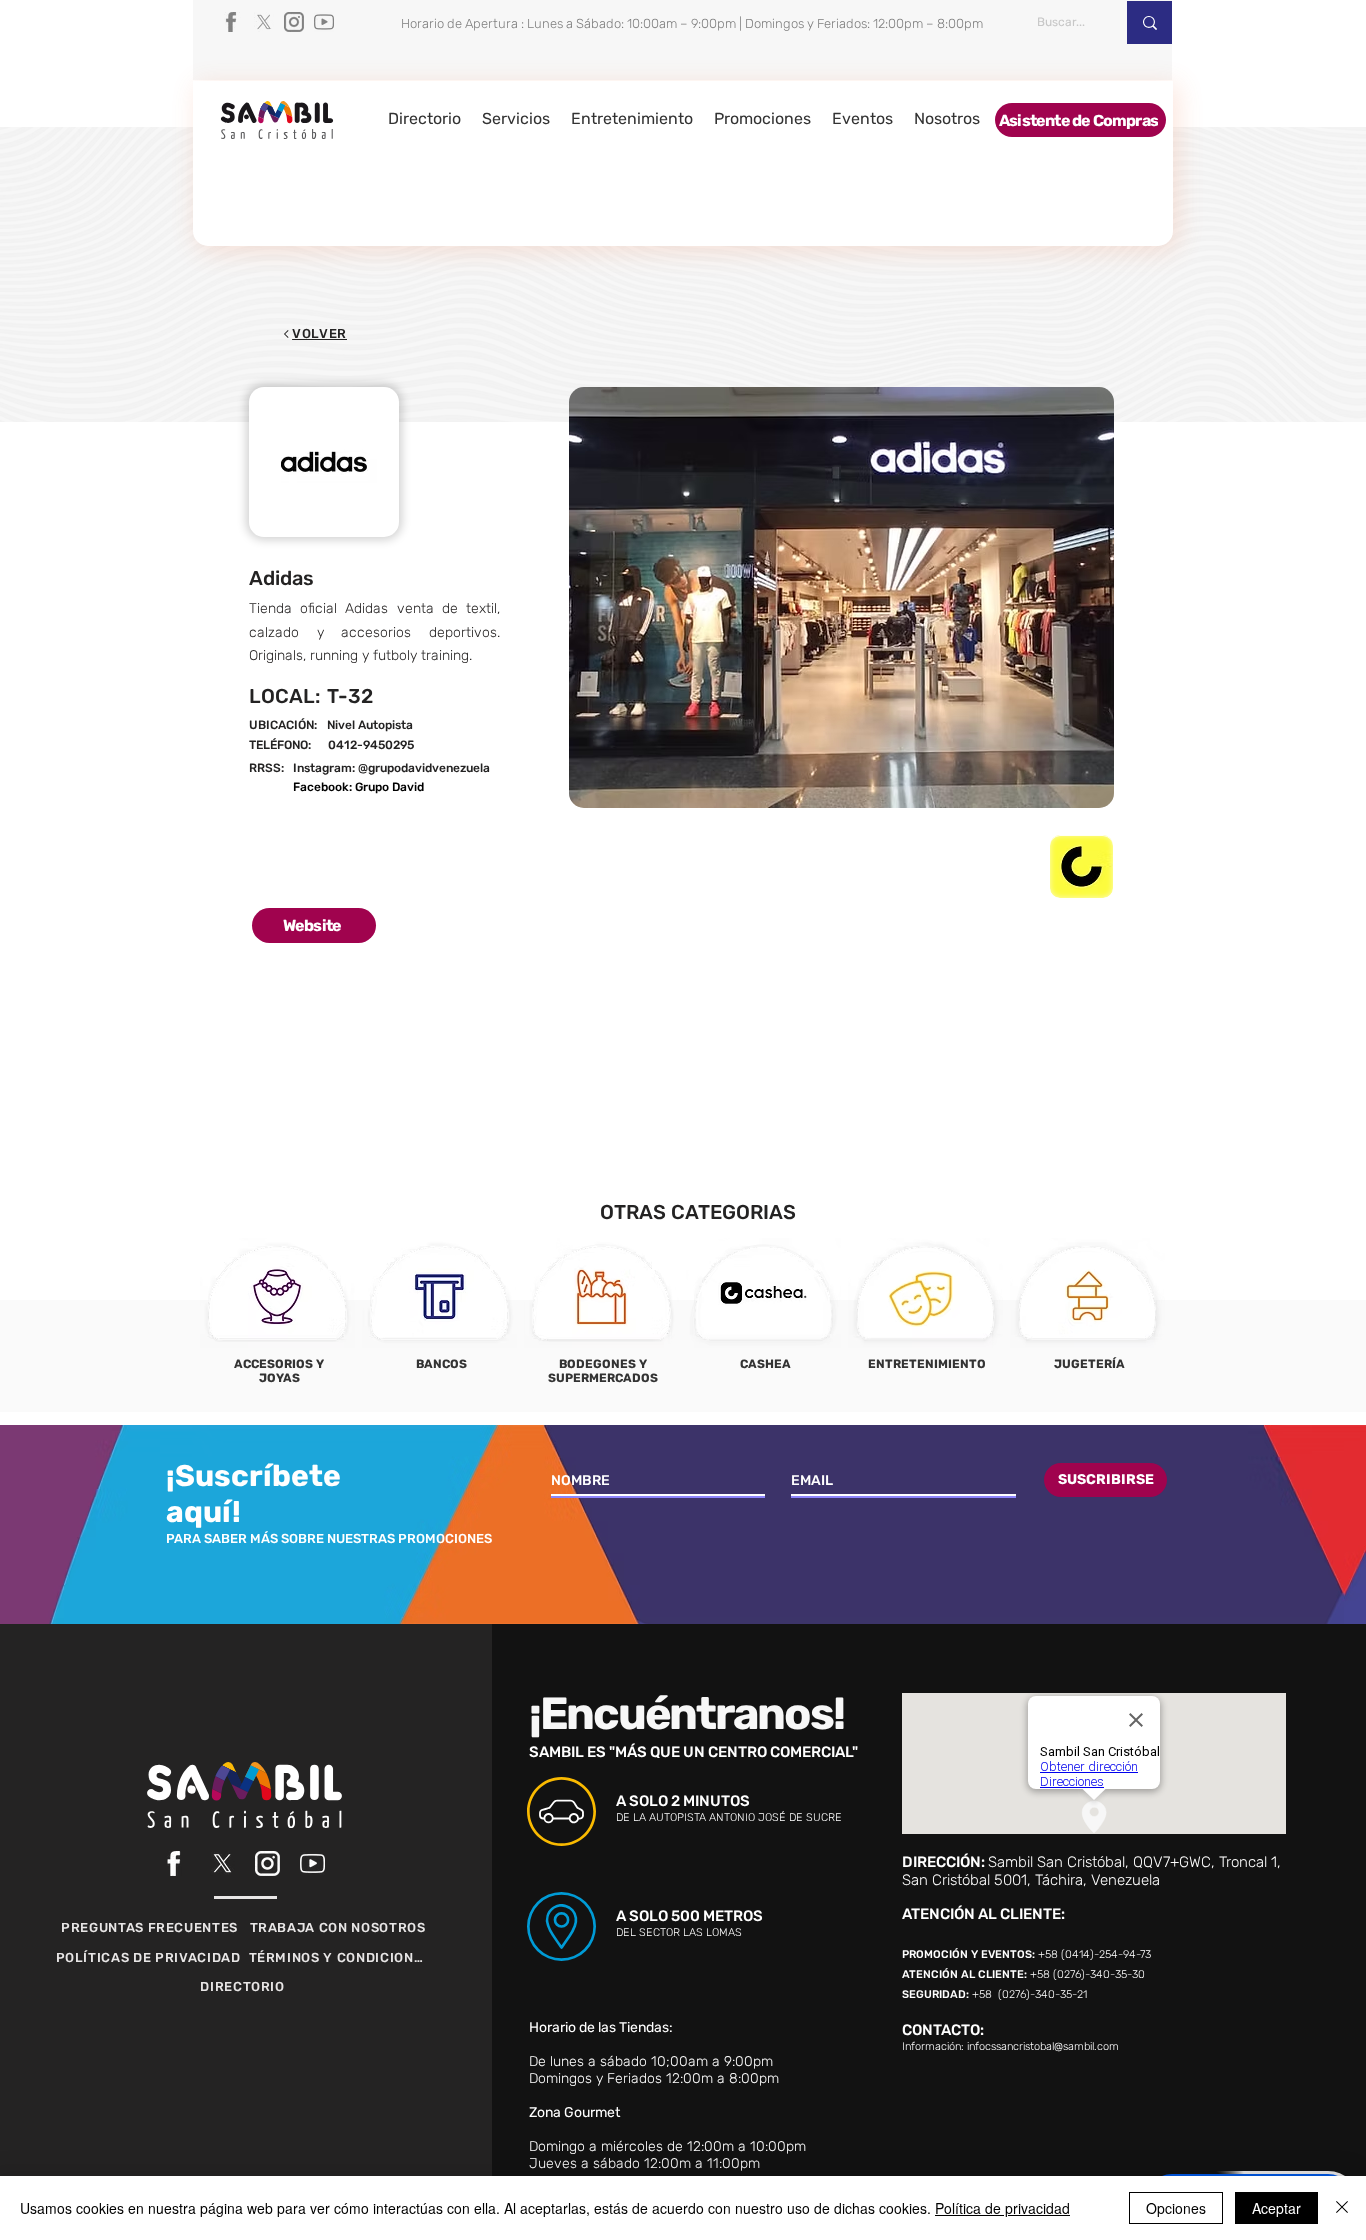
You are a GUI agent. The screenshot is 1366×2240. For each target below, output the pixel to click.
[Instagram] (294, 22)
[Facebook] (234, 22)
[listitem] (278, 1318)
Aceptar (1276, 2208)
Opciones (1176, 2208)
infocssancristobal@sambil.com (1043, 2046)
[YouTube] (324, 22)
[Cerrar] (1342, 2208)
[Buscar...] (1149, 22)
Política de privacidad (1002, 2208)
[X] (264, 22)
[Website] (436, 746)
